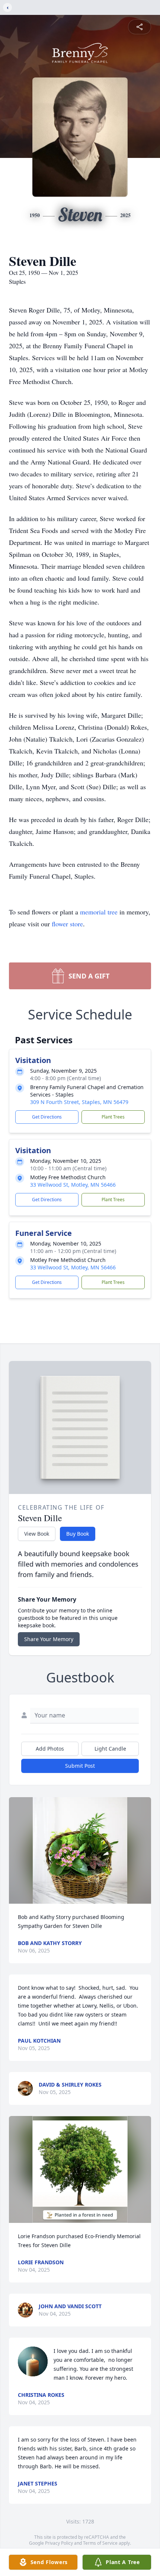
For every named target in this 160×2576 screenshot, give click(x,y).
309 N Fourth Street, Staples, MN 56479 (79, 1102)
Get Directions (47, 1117)
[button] (80, 1851)
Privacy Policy (59, 2543)
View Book (37, 1534)
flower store (67, 924)
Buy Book (78, 1534)
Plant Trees (113, 1117)
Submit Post (80, 1766)
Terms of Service (100, 2543)
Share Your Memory (49, 1639)
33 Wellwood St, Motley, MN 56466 (73, 1185)
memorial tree (99, 912)
